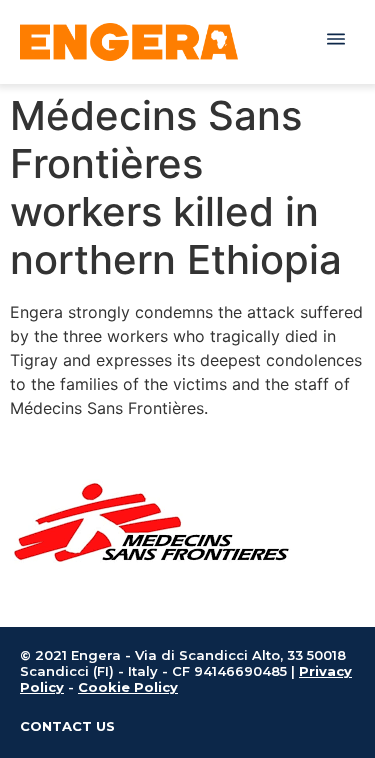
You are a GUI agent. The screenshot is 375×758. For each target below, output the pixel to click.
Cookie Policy (128, 687)
